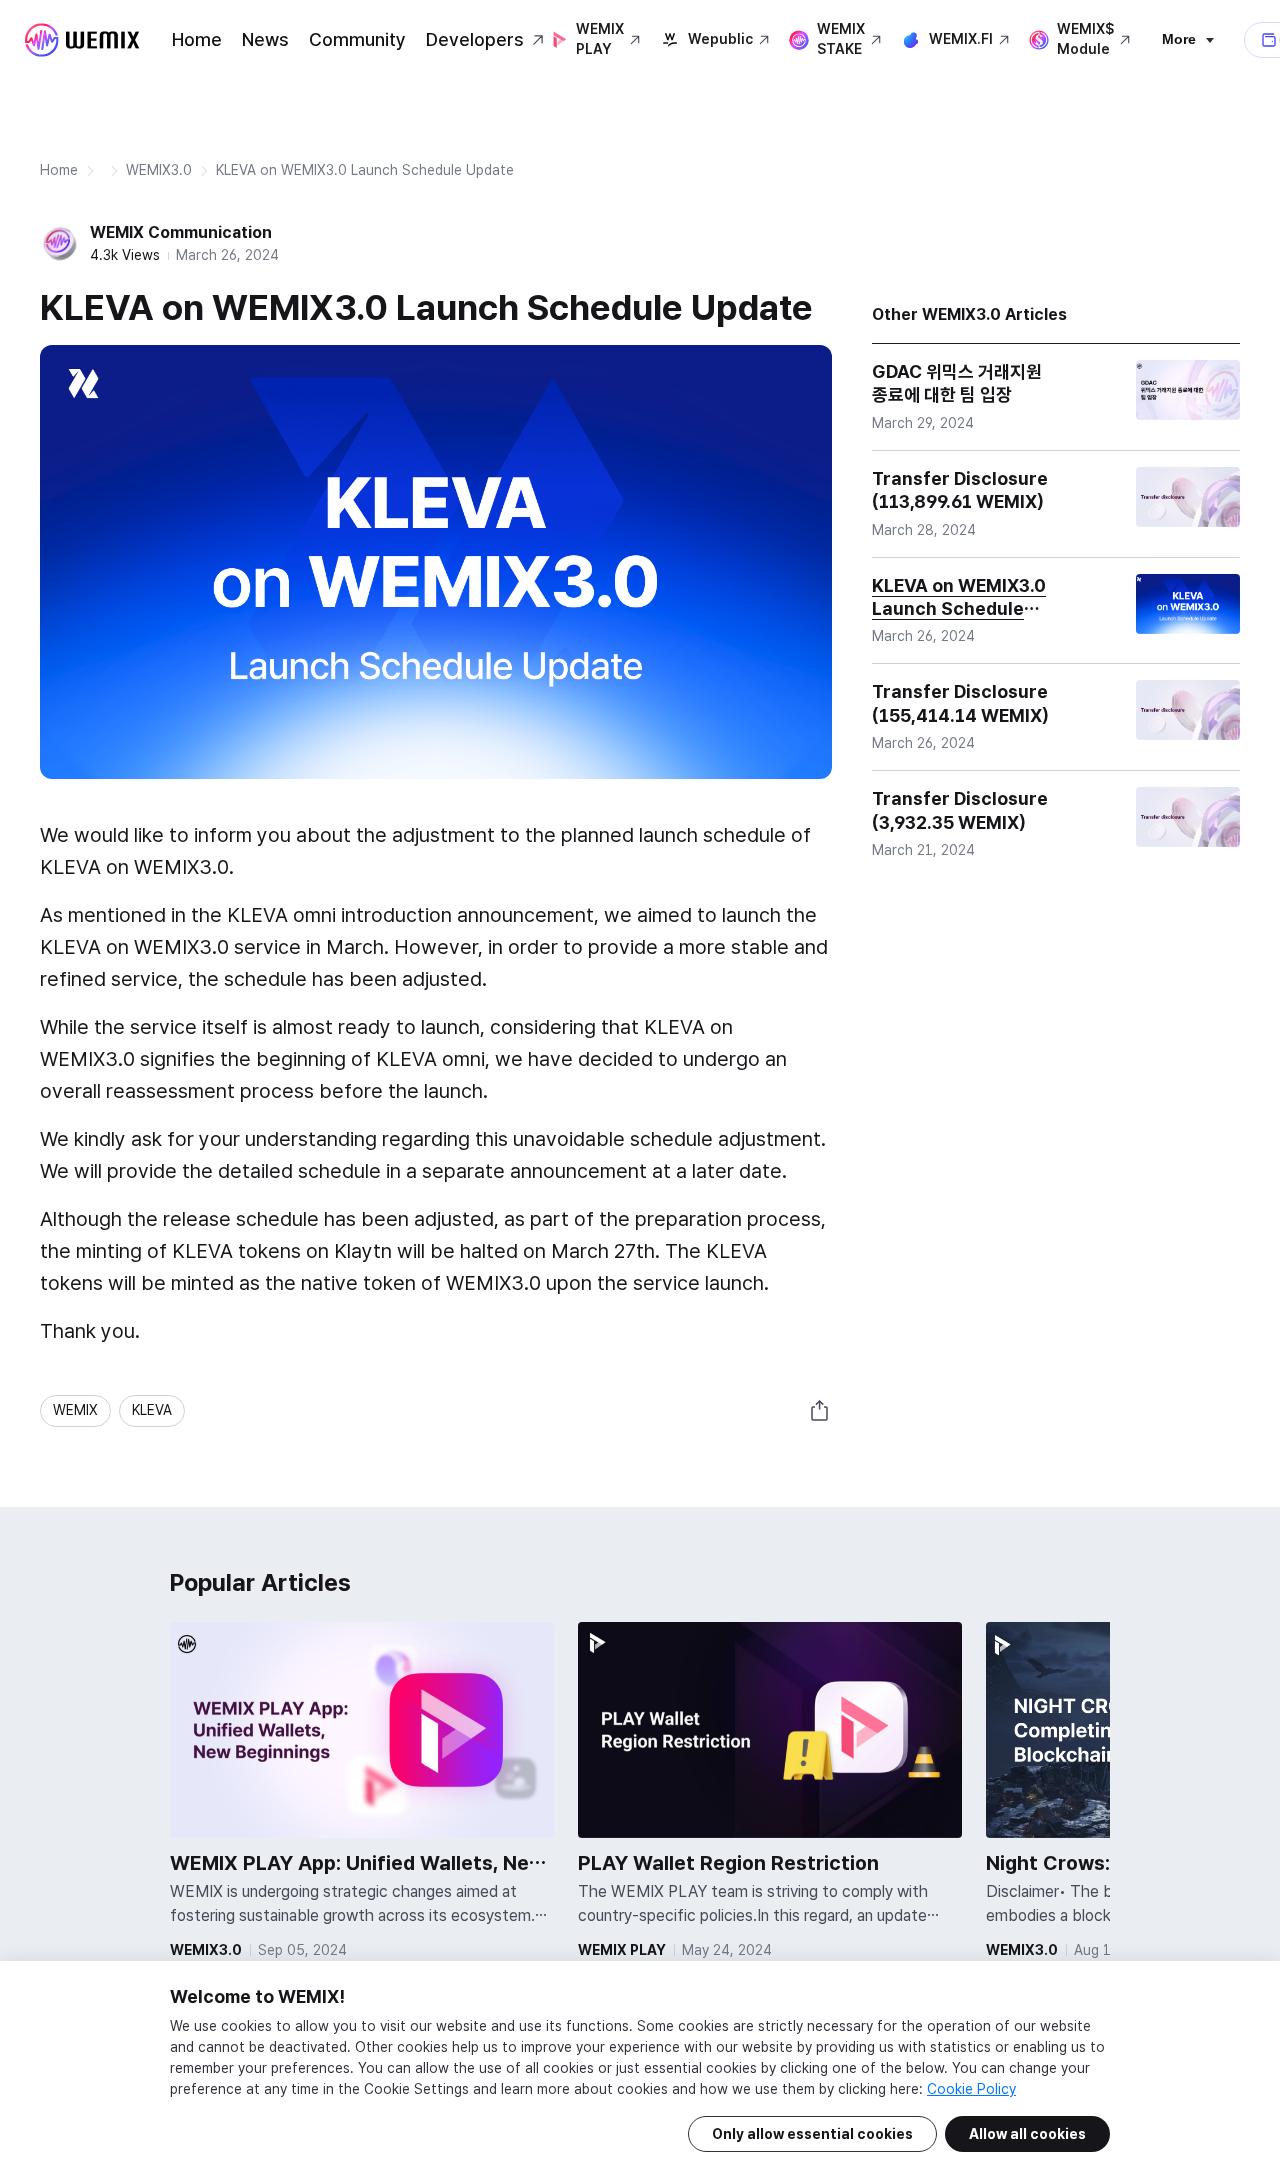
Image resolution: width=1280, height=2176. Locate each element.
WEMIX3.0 (159, 170)
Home (197, 39)
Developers (475, 39)
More (1179, 39)
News (265, 39)
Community (357, 39)
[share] (820, 1411)
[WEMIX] (82, 40)
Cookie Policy (971, 2089)
